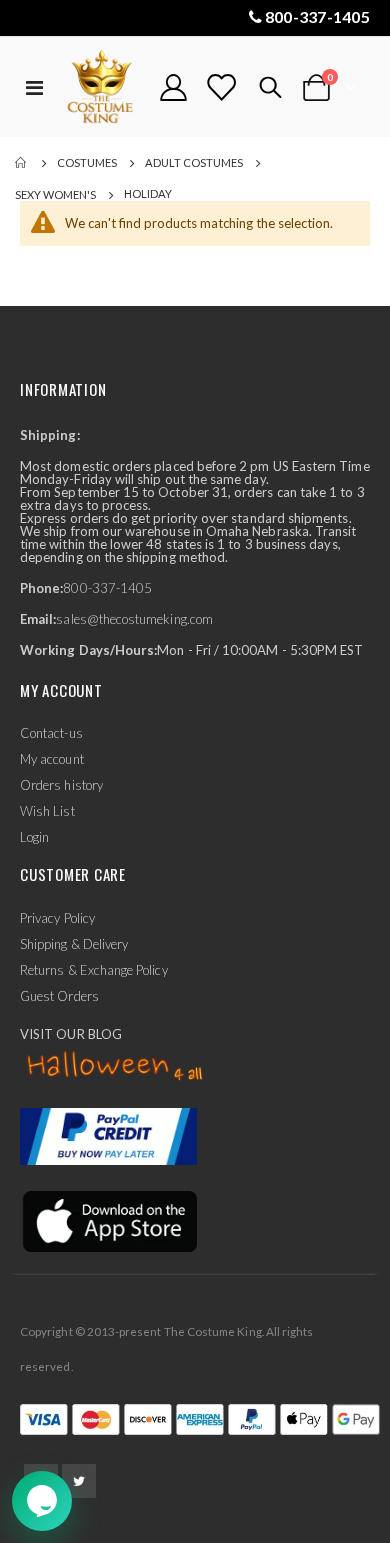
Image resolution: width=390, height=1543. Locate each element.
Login (34, 837)
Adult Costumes (194, 162)
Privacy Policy (57, 918)
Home (22, 163)
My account (52, 759)
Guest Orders (59, 996)
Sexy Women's (55, 194)
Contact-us (51, 733)
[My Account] (174, 87)
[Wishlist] (221, 87)
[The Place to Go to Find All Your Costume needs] (102, 87)
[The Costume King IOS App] (108, 1220)
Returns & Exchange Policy (94, 970)
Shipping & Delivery (74, 944)
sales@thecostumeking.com (134, 619)
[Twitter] (79, 1481)
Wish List (47, 811)
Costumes (87, 162)
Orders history (61, 785)
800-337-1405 (317, 16)
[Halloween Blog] (115, 1066)
